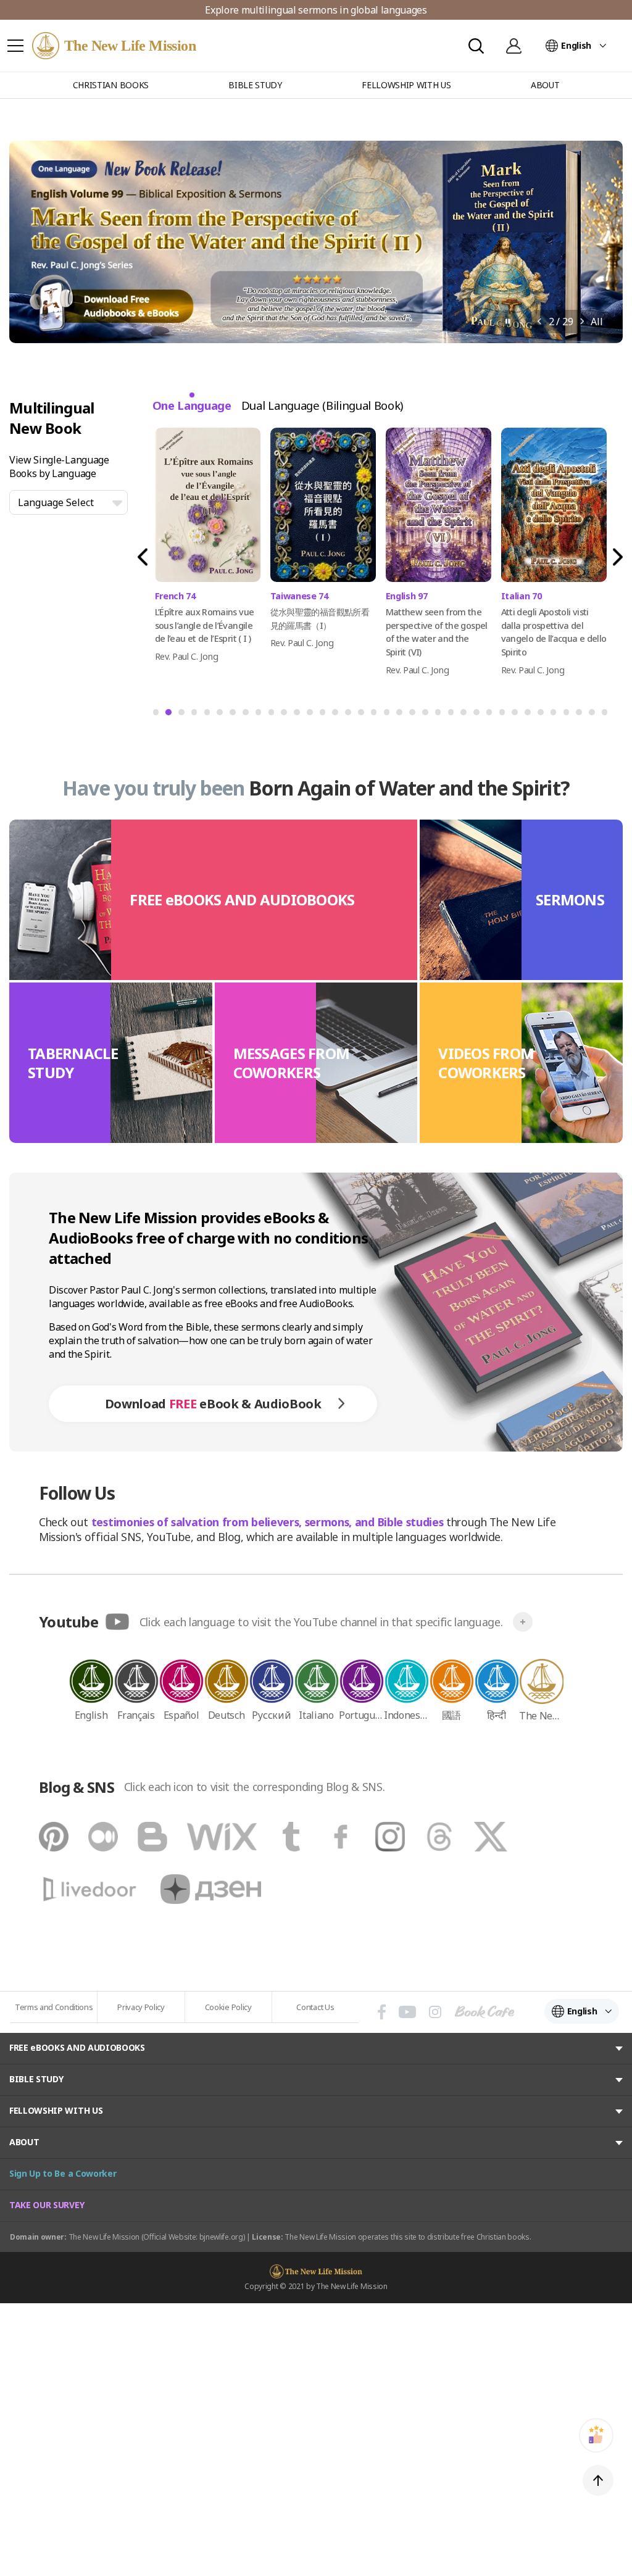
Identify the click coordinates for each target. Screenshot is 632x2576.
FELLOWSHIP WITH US (56, 2110)
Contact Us (315, 2007)
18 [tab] (376, 716)
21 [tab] (415, 716)
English (576, 45)
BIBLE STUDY (36, 2079)
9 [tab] (258, 716)
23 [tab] (441, 716)
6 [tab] (219, 716)
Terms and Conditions (54, 2007)
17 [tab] (364, 716)
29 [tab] (517, 716)
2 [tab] (168, 716)
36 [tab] (607, 716)
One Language (192, 405)
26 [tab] (479, 716)
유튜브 (407, 2012)
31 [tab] (543, 716)
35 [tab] (594, 716)
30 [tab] (530, 716)
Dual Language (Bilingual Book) (322, 405)
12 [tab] (299, 716)
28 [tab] (505, 716)
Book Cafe (484, 2012)
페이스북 (382, 2012)
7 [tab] (232, 716)
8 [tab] (245, 716)
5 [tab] (207, 716)
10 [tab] (274, 716)
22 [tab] (428, 716)
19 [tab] (389, 716)
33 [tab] (569, 716)
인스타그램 (435, 2012)
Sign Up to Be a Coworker (63, 2173)
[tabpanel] (208, 543)
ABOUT (24, 2142)
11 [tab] (286, 716)
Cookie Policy (228, 2007)
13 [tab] (312, 716)
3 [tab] (181, 716)
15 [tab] (338, 716)
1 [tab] (156, 716)
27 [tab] (492, 716)
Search (476, 46)
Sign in (513, 46)
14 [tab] (325, 716)
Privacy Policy (141, 2007)
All (597, 322)
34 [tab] (581, 716)
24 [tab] (454, 716)
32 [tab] (556, 716)
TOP (598, 2480)
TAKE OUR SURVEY (47, 2205)
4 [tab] (194, 716)
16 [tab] (351, 716)
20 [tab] (402, 716)
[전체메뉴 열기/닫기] (15, 46)
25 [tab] (466, 716)
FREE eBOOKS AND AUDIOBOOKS (77, 2047)
